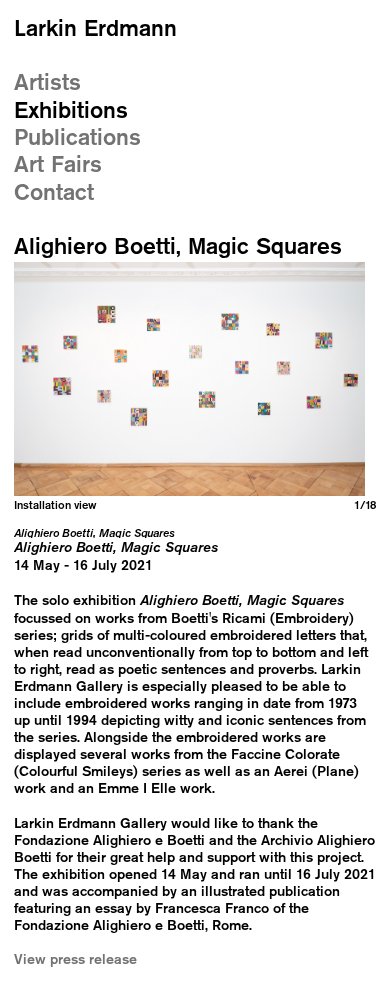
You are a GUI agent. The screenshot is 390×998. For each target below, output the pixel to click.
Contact (54, 191)
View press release (75, 958)
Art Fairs (58, 163)
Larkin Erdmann (95, 27)
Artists (47, 81)
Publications (77, 136)
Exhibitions (71, 109)
